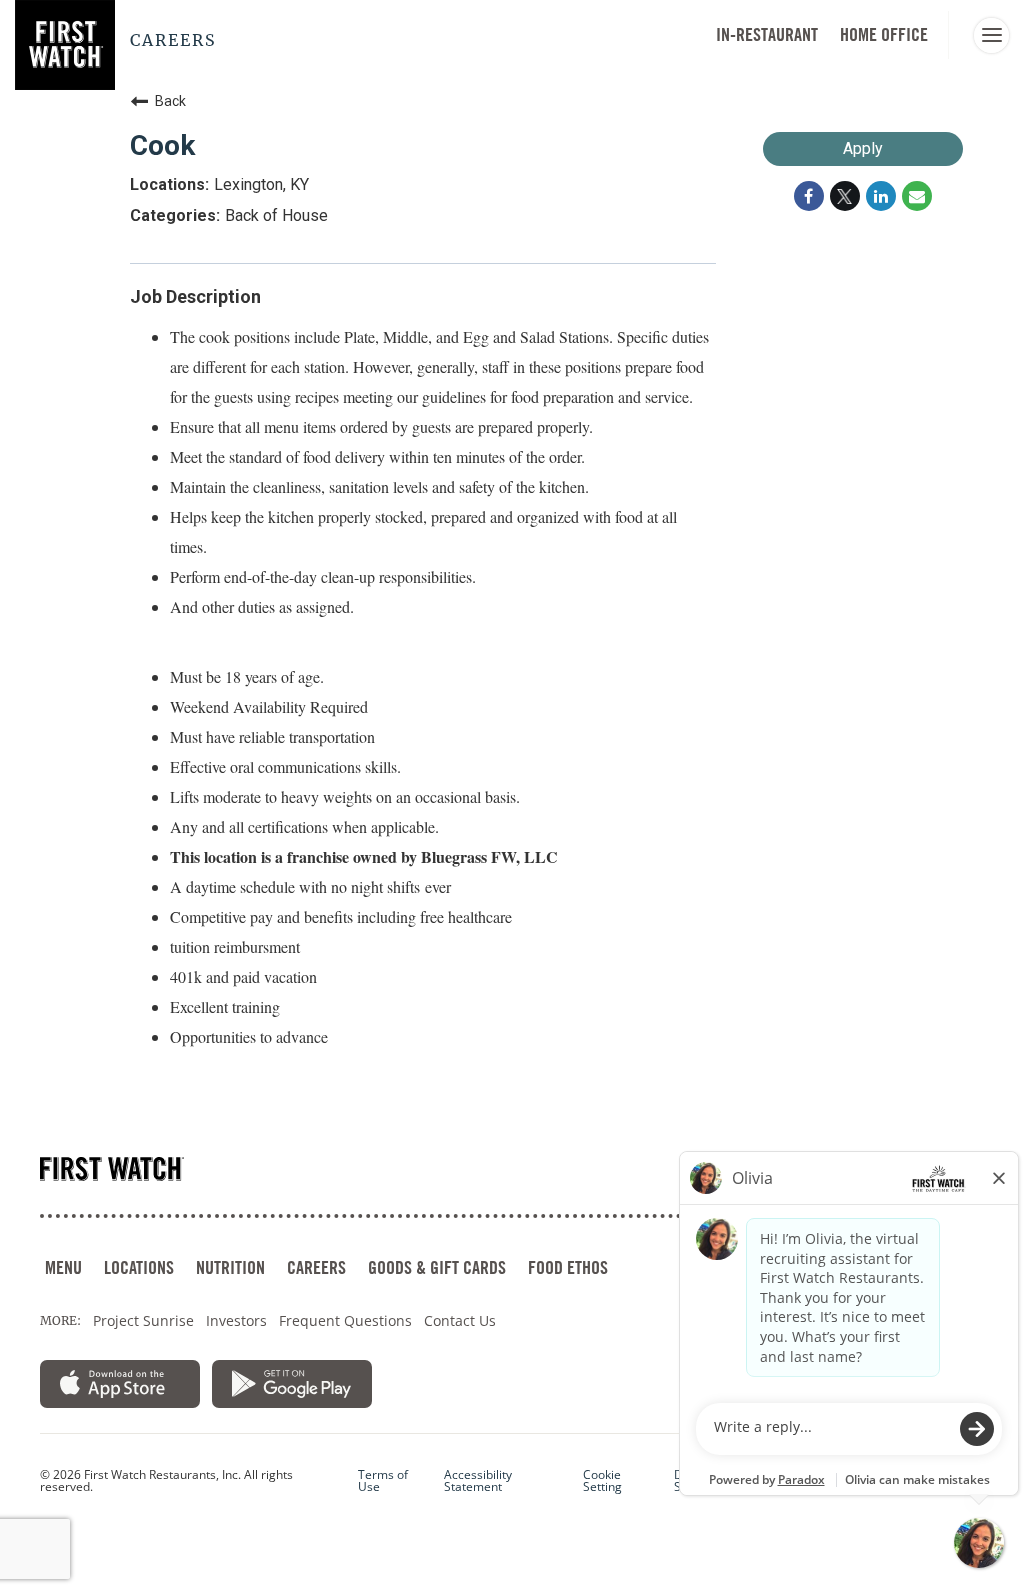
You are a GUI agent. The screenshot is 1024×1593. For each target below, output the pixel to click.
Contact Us (460, 1320)
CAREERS (316, 1267)
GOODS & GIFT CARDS (437, 1267)
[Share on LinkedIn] (881, 196)
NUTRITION (230, 1267)
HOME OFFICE (884, 34)
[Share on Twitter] (845, 196)
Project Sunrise (143, 1320)
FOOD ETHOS (568, 1267)
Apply (863, 148)
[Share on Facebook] (809, 196)
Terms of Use (383, 1481)
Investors (236, 1320)
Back (170, 101)
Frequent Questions (345, 1320)
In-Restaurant (767, 34)
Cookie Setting (602, 1481)
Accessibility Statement (478, 1481)
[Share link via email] (917, 196)
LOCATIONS (139, 1267)
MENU (63, 1267)
